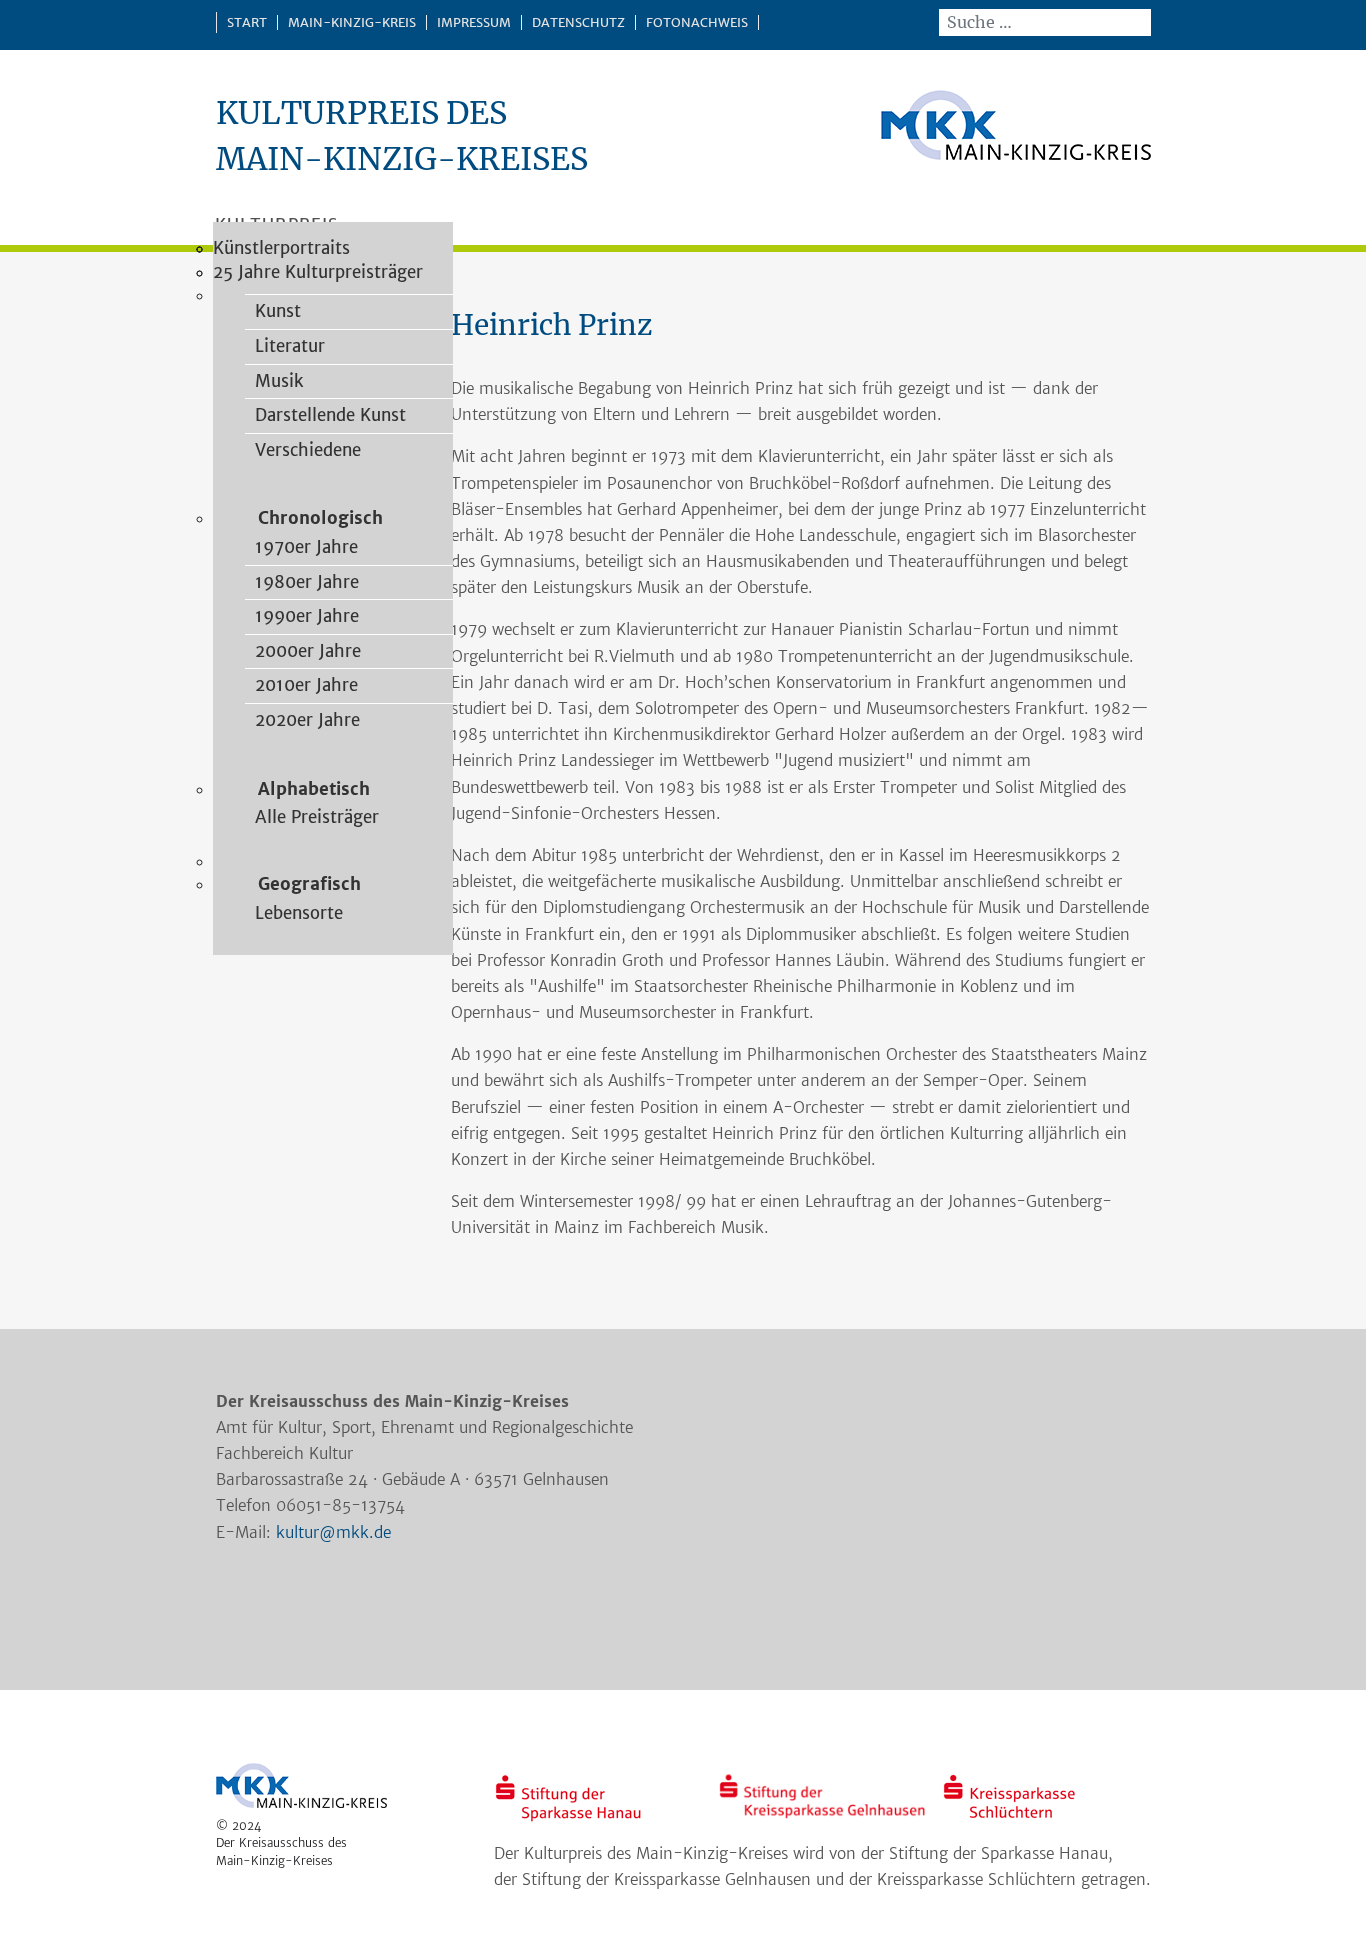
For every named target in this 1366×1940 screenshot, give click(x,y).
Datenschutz (578, 22)
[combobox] (1044, 22)
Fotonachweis (697, 22)
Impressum (474, 22)
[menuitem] (273, 311)
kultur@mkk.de (333, 1532)
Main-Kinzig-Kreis (352, 22)
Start (247, 22)
